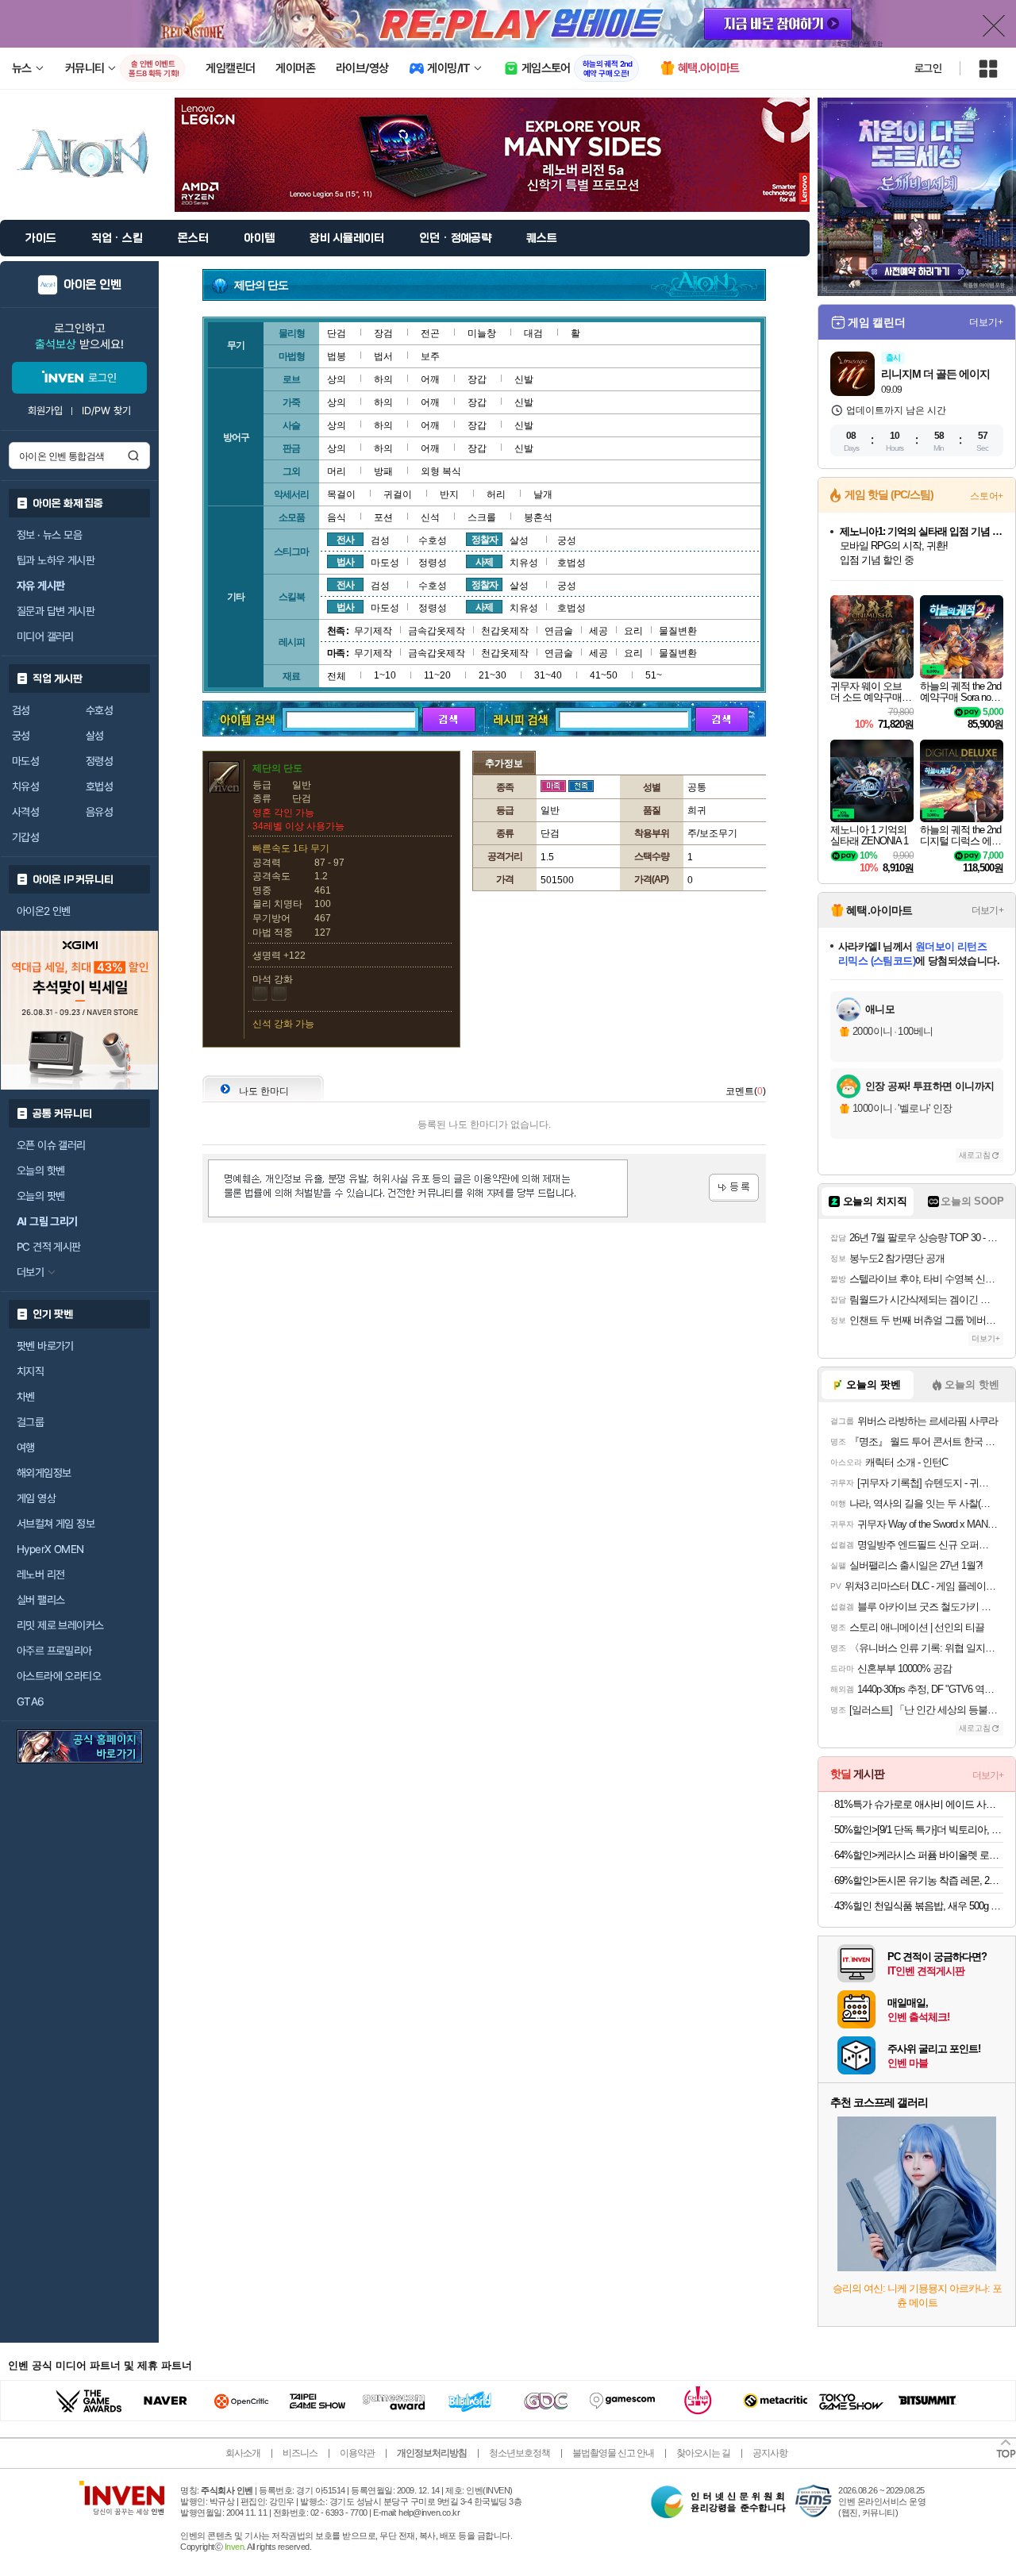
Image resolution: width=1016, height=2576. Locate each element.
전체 (337, 676)
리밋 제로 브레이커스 (60, 1625)
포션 (383, 517)
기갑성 (25, 837)
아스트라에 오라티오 (59, 1676)
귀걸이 (398, 494)
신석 (430, 517)
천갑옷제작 (505, 631)
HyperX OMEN (50, 1549)
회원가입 (45, 411)
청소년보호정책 (520, 2453)
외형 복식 (441, 471)
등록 (734, 1188)
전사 (345, 540)
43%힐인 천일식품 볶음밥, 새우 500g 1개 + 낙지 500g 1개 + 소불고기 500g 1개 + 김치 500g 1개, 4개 (919, 1906)
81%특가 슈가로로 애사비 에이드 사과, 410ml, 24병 (919, 1804)
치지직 (30, 1371)
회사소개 (243, 2453)
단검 (337, 333)
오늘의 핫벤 (40, 1171)
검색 (133, 456)
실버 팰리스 (40, 1600)
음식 (337, 517)
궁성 (21, 736)
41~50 (604, 675)
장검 (383, 333)
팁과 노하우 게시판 (56, 560)
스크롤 (482, 517)
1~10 (385, 675)
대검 (533, 333)
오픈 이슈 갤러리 (51, 1145)
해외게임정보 (44, 1473)
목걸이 (341, 494)
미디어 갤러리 (45, 636)
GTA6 (31, 1701)
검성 (21, 710)
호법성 (99, 786)
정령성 (99, 761)
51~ (654, 675)
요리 (633, 631)
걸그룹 (30, 1422)
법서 (383, 356)
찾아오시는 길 (703, 2453)
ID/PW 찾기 (106, 411)
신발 (524, 379)
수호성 (99, 710)
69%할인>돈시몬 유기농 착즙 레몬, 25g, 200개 (919, 1880)
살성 (95, 736)
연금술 (559, 631)
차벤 (26, 1397)
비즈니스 (300, 2453)
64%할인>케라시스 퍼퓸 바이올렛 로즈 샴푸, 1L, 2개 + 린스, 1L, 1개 (919, 1855)
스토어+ (987, 496)
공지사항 (770, 2453)
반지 (449, 494)
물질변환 (678, 631)
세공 (598, 631)
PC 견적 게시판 (49, 1247)
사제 (484, 562)
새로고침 (975, 1155)
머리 (337, 471)
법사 (345, 562)
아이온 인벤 (92, 285)
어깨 (430, 379)
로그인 (928, 68)
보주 (430, 356)
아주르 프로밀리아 (54, 1651)
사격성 (25, 812)
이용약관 (357, 2453)
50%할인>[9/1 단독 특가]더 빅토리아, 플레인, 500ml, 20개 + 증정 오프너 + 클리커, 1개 (919, 1830)
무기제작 (373, 631)
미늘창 (482, 333)
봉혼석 (538, 517)
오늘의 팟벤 (40, 1196)
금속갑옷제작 (437, 631)
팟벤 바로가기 (45, 1346)
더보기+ (986, 322)
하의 (383, 379)
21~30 (493, 675)
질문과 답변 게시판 (56, 611)
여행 (26, 1448)
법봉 (337, 356)
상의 (337, 379)
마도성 (25, 761)
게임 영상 (36, 1498)
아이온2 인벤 (44, 911)
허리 (496, 494)
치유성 (25, 786)
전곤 (430, 333)
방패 (383, 471)
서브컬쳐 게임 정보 (56, 1524)
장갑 (477, 379)
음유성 (99, 812)
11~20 (437, 675)
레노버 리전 (40, 1574)
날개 (543, 494)
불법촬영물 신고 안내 (613, 2453)
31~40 (548, 675)
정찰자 (485, 540)
